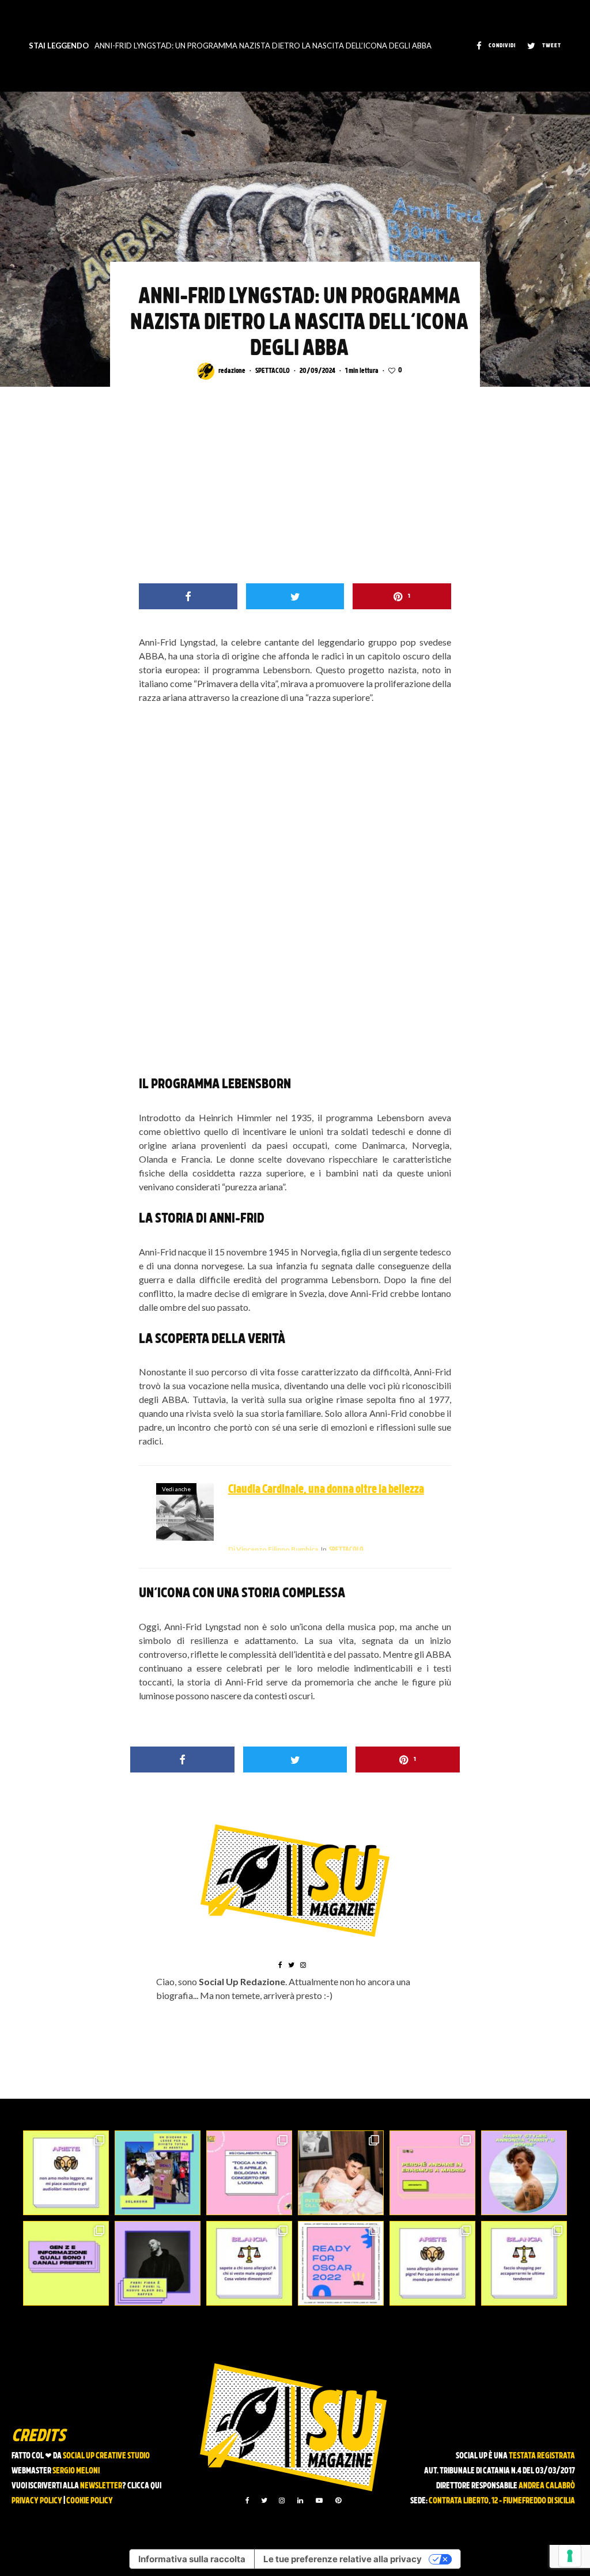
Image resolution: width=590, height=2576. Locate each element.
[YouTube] (319, 2500)
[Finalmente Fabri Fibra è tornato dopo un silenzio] (158, 2263)
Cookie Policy (90, 2501)
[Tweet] (295, 596)
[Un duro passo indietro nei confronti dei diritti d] (158, 2173)
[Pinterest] (338, 2500)
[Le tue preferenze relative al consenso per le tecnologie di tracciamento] (570, 2556)
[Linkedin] (300, 2500)
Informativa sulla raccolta (192, 2559)
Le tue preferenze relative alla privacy (343, 2559)
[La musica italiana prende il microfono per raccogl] (249, 2173)
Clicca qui (144, 2486)
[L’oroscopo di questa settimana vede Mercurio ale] (524, 2263)
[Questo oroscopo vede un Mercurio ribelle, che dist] (66, 2173)
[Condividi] (188, 596)
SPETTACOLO (273, 371)
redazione (232, 371)
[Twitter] (264, 2500)
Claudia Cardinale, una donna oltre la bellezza (326, 1490)
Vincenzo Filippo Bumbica (273, 1549)
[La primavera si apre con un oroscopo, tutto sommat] (249, 2263)
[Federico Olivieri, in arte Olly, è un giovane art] (341, 2173)
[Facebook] (247, 2500)
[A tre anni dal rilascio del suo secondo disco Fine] (524, 2173)
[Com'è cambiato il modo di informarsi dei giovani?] (66, 2263)
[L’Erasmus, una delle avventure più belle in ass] (432, 2173)
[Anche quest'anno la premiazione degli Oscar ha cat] (341, 2263)
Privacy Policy (37, 2501)
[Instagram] (282, 2500)
